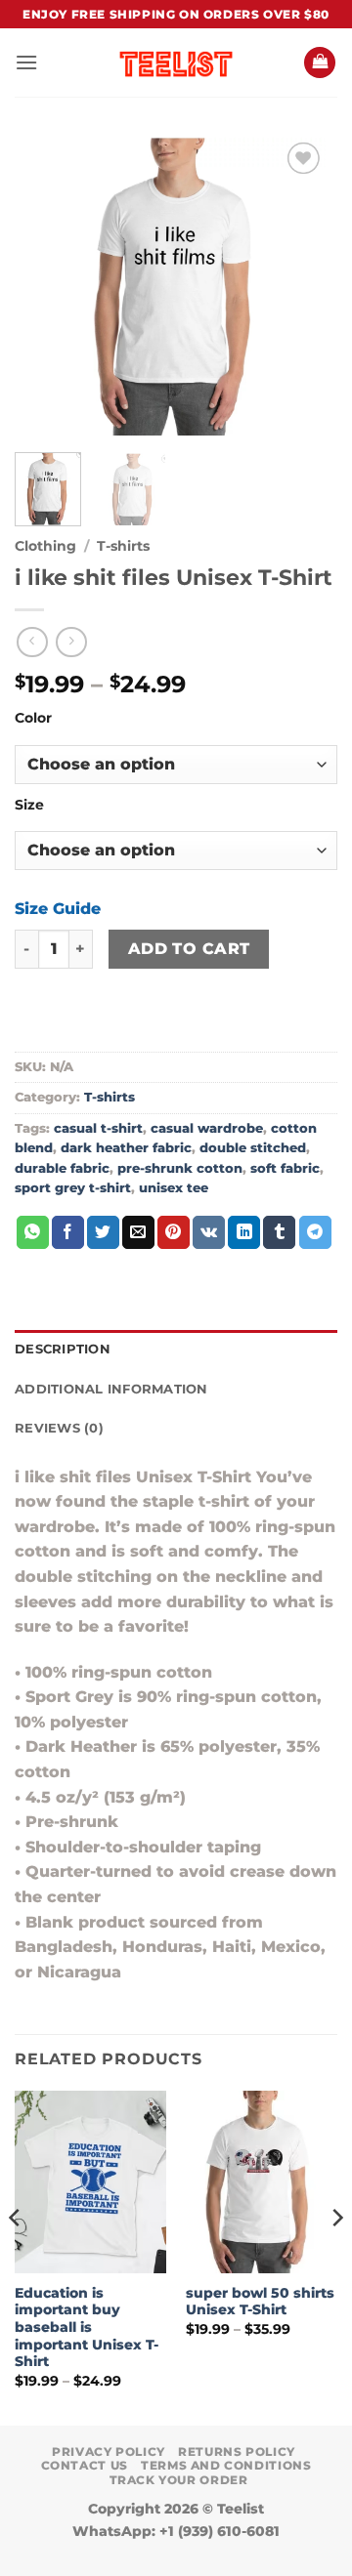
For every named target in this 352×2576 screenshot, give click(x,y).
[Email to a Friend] (138, 1232)
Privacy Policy (109, 2451)
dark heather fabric (126, 1148)
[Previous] (46, 287)
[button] (26, 62)
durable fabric (62, 1168)
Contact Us (85, 2465)
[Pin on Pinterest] (174, 1232)
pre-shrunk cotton (180, 1168)
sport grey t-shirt (73, 1188)
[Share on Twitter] (103, 1232)
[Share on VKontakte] (209, 1232)
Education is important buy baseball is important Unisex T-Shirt (87, 2327)
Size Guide (58, 909)
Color (33, 718)
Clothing (45, 546)
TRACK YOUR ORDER (179, 2480)
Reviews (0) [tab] (59, 1428)
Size (29, 805)
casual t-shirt (98, 1128)
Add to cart (189, 949)
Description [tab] (63, 1349)
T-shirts (123, 546)
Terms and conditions (226, 2465)
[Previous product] (71, 642)
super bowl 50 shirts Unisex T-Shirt (260, 2302)
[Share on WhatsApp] (33, 1232)
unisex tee (174, 1188)
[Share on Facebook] (68, 1232)
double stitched (253, 1148)
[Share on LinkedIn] (244, 1232)
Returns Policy (237, 2451)
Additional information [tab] (111, 1389)
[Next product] (32, 642)
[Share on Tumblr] (279, 1232)
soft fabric (285, 1168)
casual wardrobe (207, 1128)
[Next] (306, 287)
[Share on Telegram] (315, 1232)
